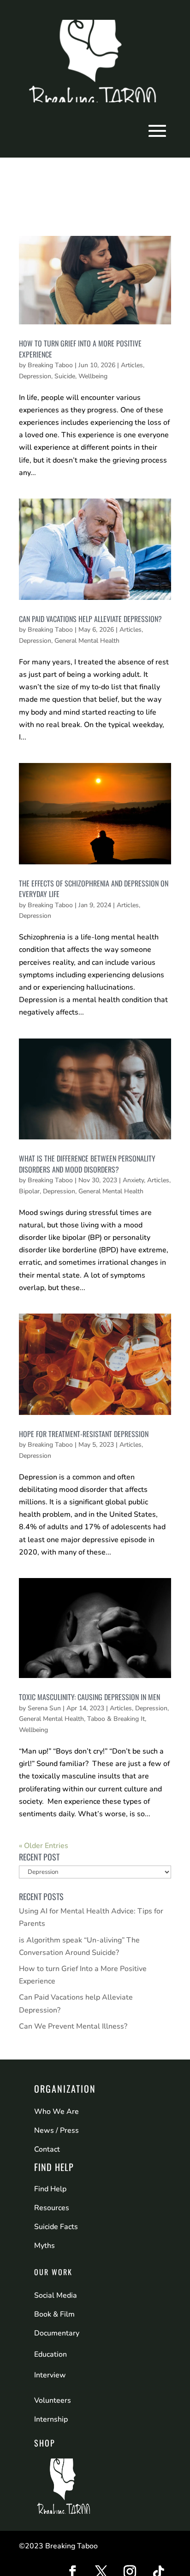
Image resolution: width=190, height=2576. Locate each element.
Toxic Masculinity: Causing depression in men (89, 1697)
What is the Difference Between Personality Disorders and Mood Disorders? (87, 1164)
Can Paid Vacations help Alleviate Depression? (90, 619)
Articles (132, 365)
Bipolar (29, 1191)
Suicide (65, 376)
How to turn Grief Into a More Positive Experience (80, 349)
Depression (35, 376)
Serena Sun (44, 1708)
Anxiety (133, 1180)
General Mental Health (87, 641)
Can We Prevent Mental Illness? (73, 2026)
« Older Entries (44, 1846)
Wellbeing (93, 376)
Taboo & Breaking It (116, 1719)
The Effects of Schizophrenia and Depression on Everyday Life (94, 889)
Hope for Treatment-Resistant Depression (84, 1434)
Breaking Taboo (50, 365)
